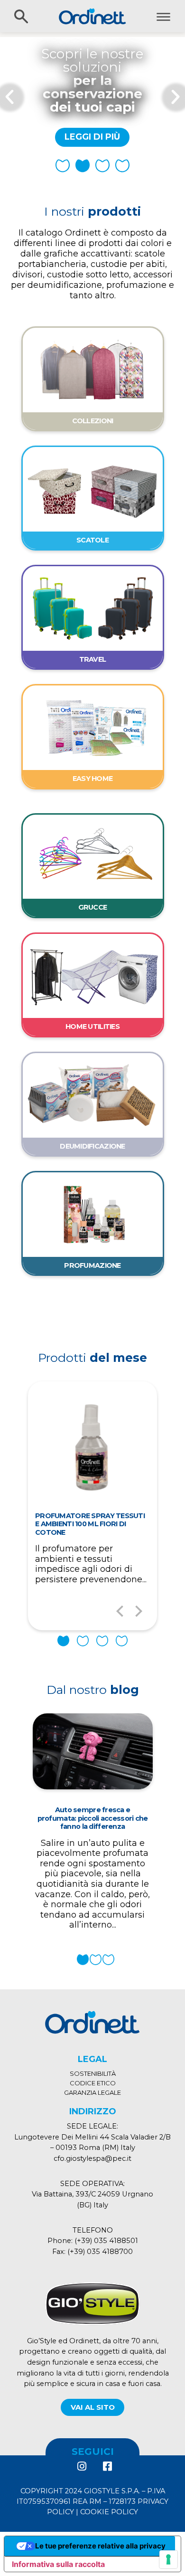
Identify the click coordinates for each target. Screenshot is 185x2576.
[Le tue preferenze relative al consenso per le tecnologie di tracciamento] (168, 2559)
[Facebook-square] (107, 2466)
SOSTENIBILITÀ (93, 2073)
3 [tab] (102, 1641)
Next (139, 1611)
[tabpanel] (92, 1506)
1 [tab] (63, 1641)
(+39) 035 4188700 (100, 2252)
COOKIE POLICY (109, 2512)
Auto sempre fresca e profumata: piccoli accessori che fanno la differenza (93, 1818)
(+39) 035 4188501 (106, 2241)
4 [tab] (122, 1641)
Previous (120, 1611)
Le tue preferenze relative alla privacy (100, 2546)
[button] (63, 166)
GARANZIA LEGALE (92, 2092)
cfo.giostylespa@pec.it (92, 2158)
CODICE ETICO (93, 2083)
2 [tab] (83, 1641)
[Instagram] (82, 2466)
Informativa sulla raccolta (58, 2564)
